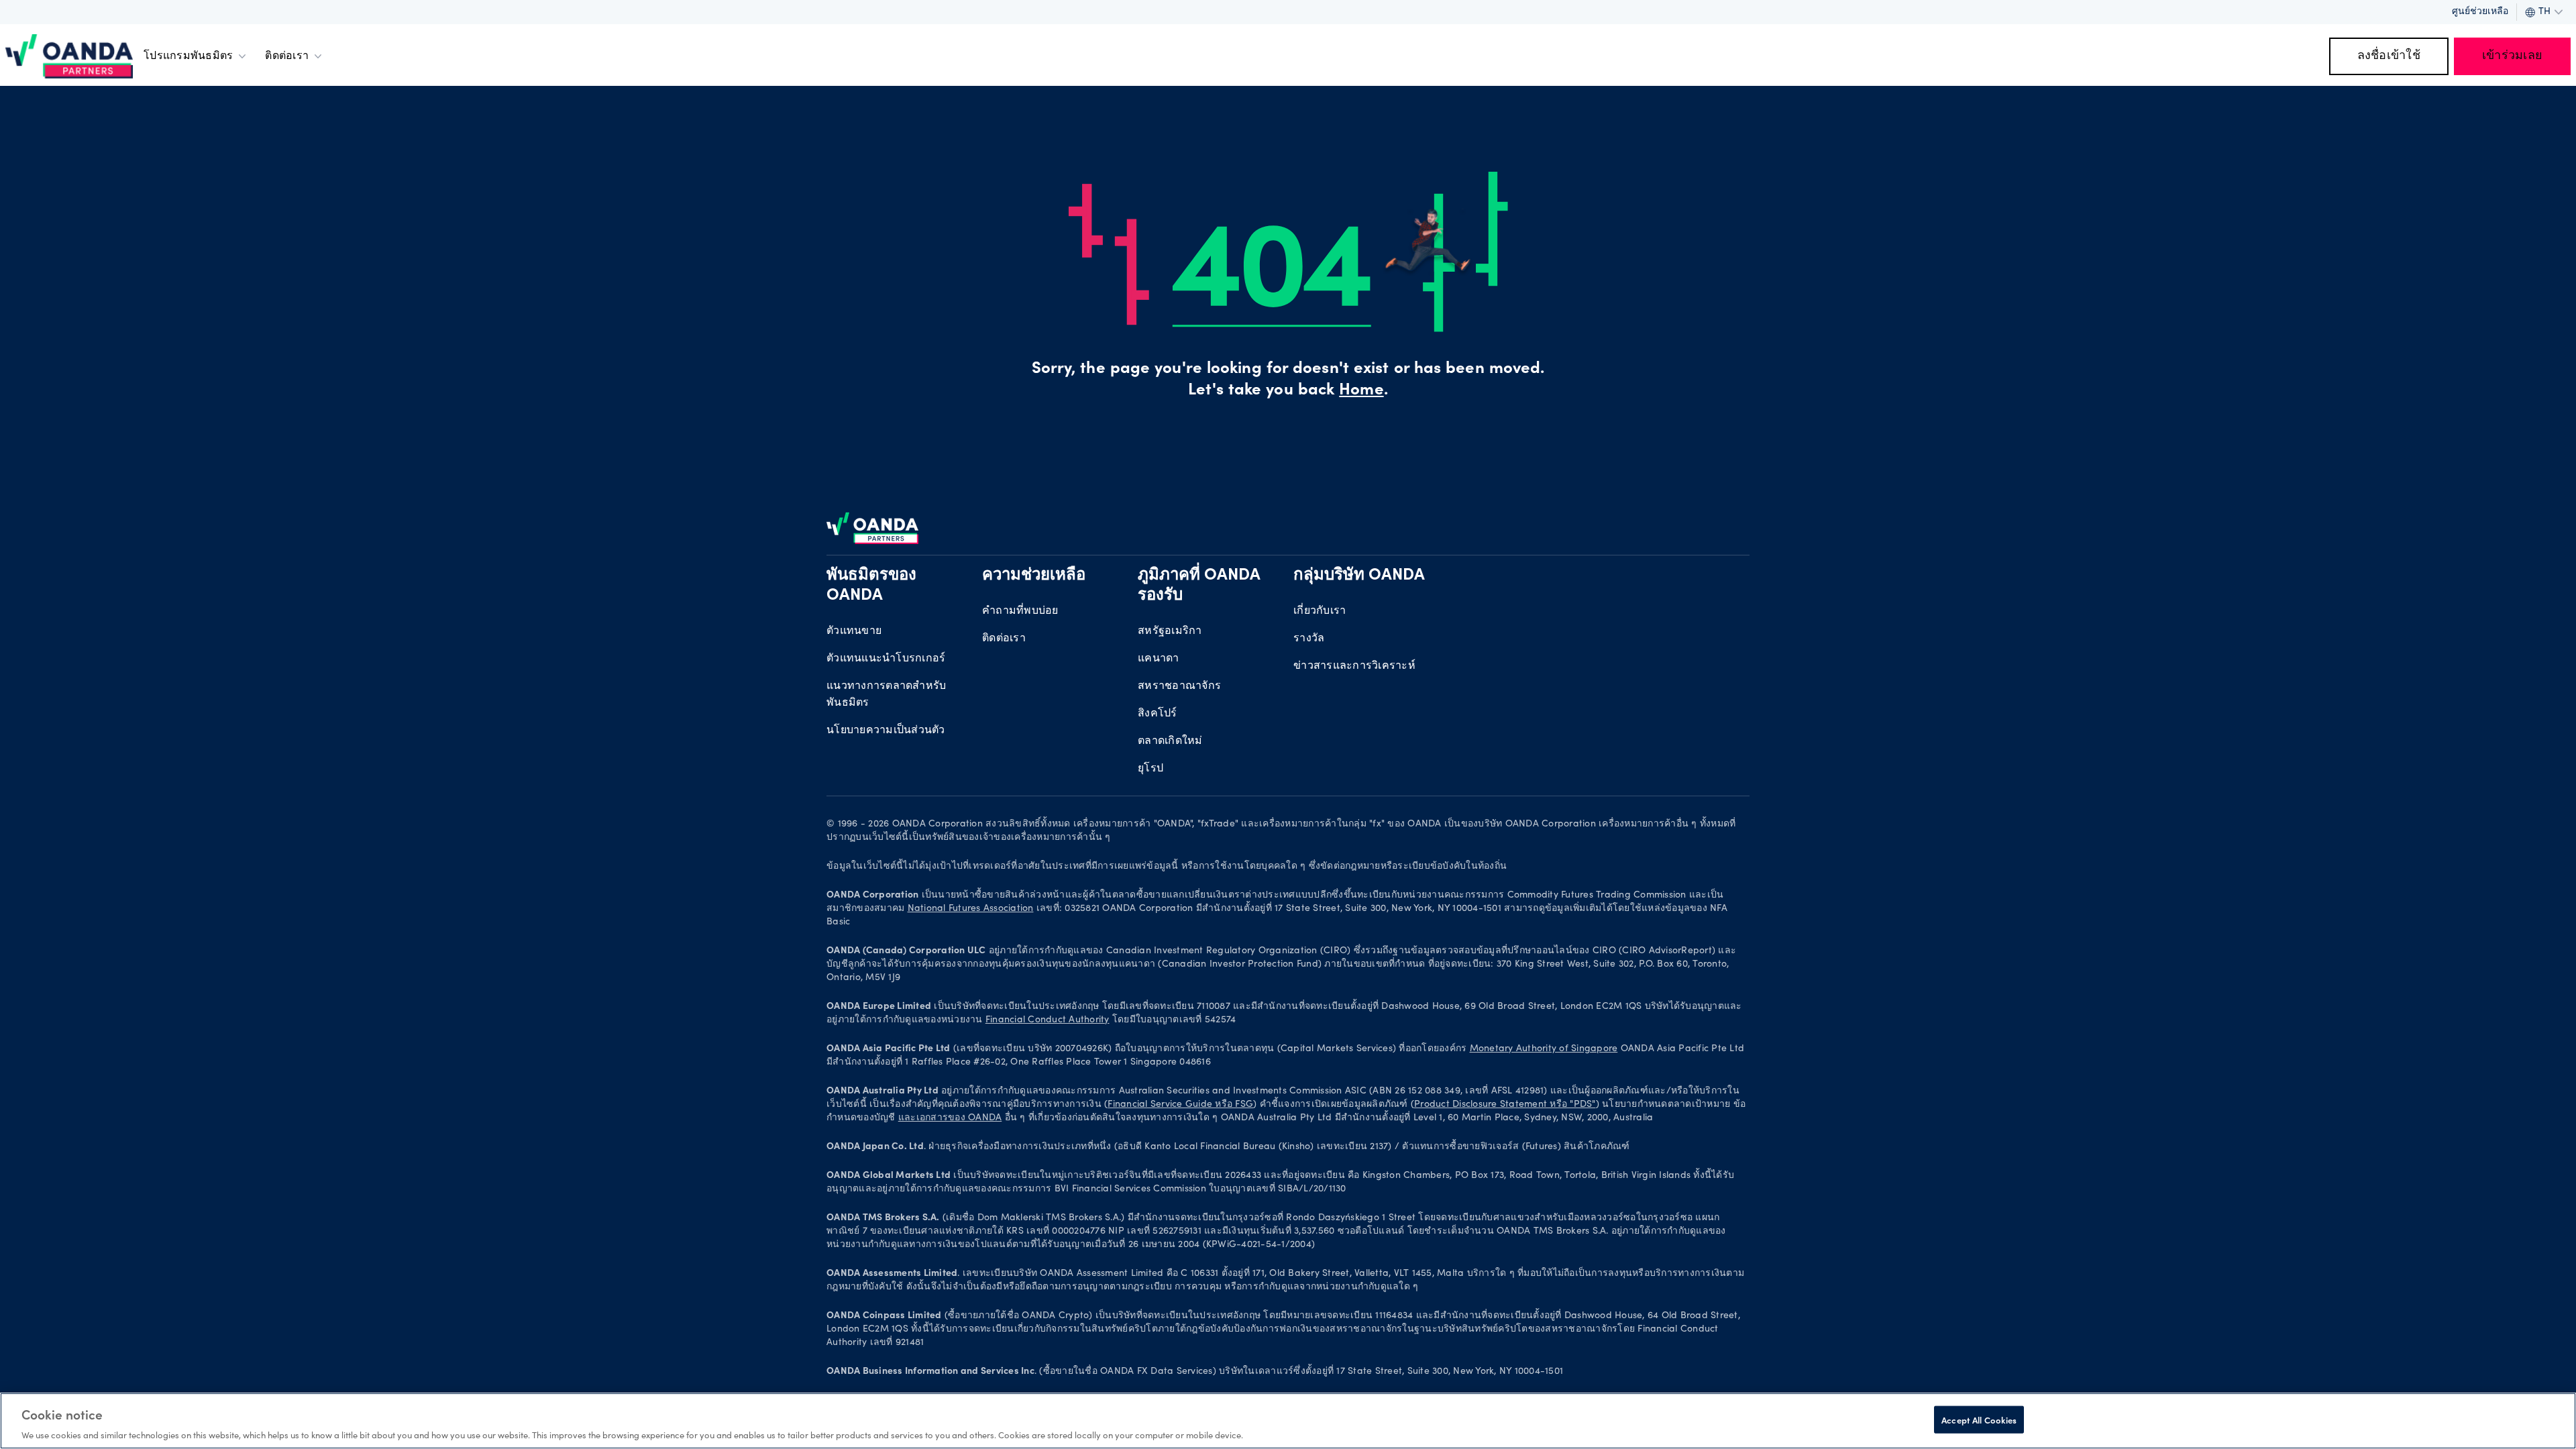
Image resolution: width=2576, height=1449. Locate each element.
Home (1361, 391)
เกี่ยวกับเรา (1320, 611)
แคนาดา (1159, 659)
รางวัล (1309, 639)
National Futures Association (971, 909)
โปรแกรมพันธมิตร (188, 56)
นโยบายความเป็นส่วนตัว (886, 731)
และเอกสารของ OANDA (950, 1118)
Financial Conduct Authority (1048, 1020)
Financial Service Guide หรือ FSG (1180, 1105)
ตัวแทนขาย (854, 631)
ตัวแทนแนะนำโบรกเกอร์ (886, 659)
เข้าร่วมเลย (2512, 56)
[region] (1288, 1421)
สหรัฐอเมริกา (1170, 631)
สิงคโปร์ (1158, 714)
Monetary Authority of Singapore (1544, 1049)
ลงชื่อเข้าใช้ (2389, 56)
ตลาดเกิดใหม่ (1170, 741)
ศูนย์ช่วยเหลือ (2480, 12)
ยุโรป (1150, 769)
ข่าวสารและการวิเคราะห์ (1354, 666)
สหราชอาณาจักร (1179, 686)
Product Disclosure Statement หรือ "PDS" (1505, 1105)
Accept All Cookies (1979, 1419)
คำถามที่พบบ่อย (1020, 611)
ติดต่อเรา (287, 56)
